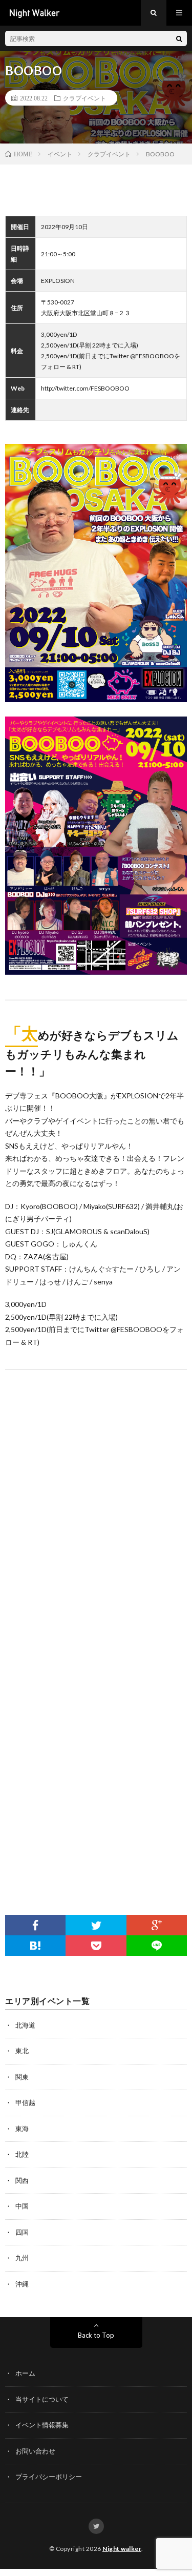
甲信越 (25, 2102)
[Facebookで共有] (35, 1925)
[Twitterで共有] (96, 1925)
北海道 (25, 2025)
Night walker (122, 2549)
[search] (179, 38)
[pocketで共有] (96, 1946)
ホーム (25, 2373)
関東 (22, 2077)
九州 (22, 2258)
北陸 (22, 2154)
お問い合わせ (35, 2451)
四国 (22, 2232)
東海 (22, 2129)
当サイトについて (42, 2399)
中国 (22, 2206)
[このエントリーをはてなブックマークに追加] (35, 1946)
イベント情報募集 (42, 2425)
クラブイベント (84, 98)
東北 (22, 2051)
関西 (22, 2180)
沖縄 (22, 2284)
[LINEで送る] (157, 1946)
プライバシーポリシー (49, 2477)
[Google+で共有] (157, 1925)
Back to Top (96, 2335)
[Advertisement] (96, 1788)
